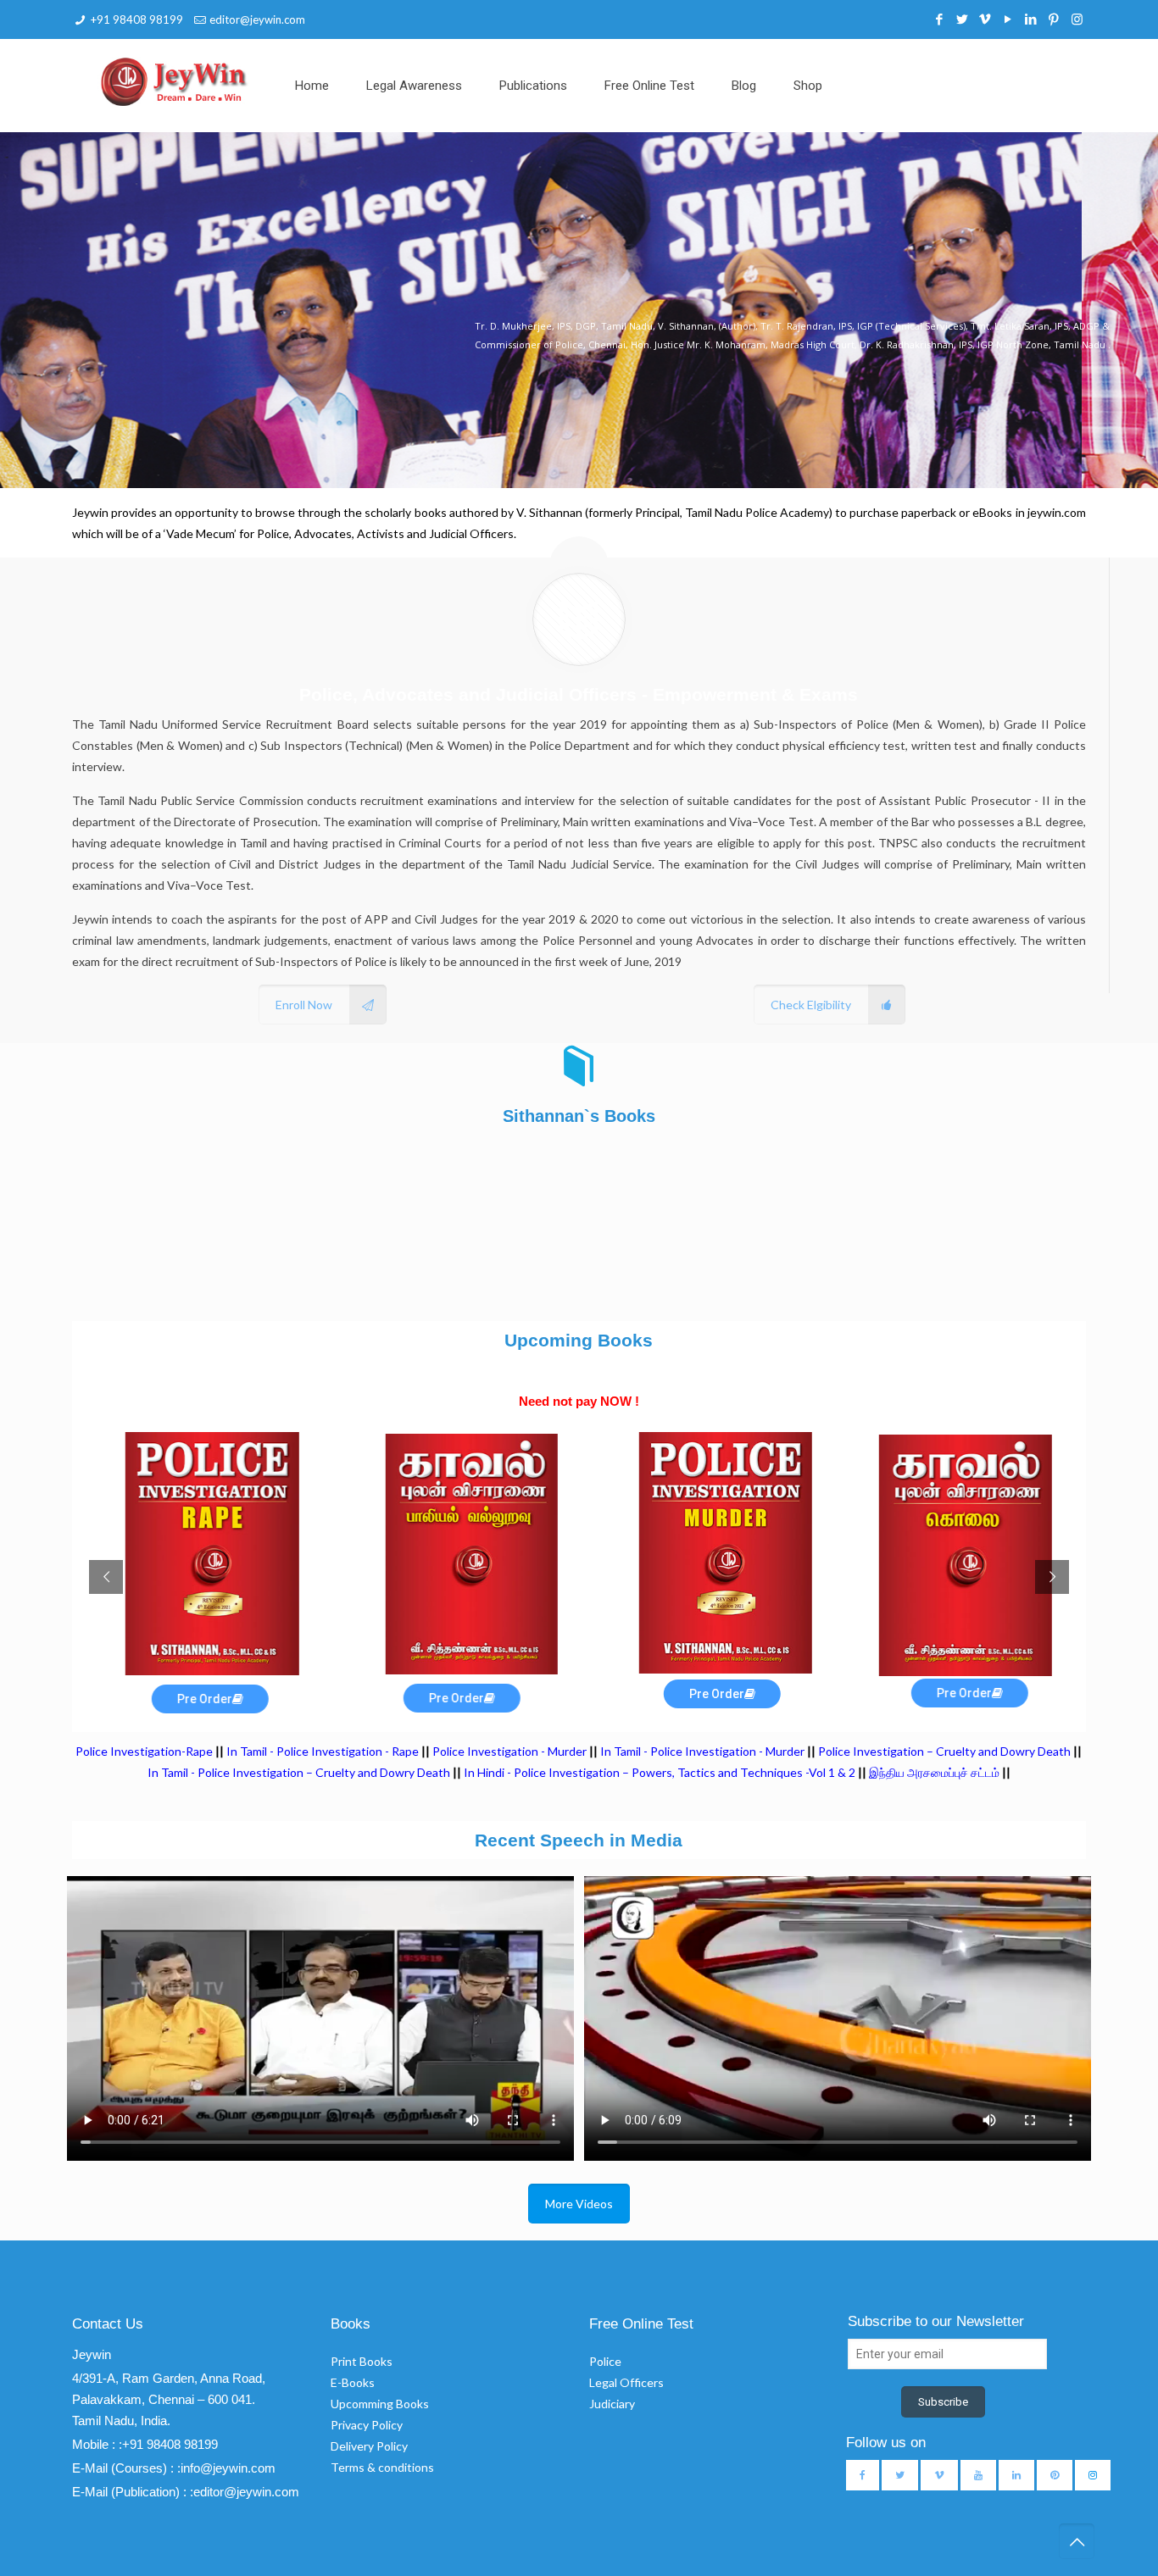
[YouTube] (1008, 19)
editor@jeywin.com (257, 19)
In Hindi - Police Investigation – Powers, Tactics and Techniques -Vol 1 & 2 (660, 1772)
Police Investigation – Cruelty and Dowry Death (944, 1751)
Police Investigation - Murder (509, 1751)
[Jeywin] (174, 81)
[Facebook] (940, 19)
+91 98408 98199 (137, 19)
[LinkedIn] (1031, 19)
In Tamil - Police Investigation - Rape (323, 1751)
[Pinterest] (1054, 19)
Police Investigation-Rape (145, 1751)
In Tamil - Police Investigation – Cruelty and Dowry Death (299, 1772)
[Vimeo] (985, 19)
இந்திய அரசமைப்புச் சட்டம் (934, 1772)
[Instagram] (1077, 19)
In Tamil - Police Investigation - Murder (702, 1751)
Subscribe (943, 2402)
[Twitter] (963, 19)
